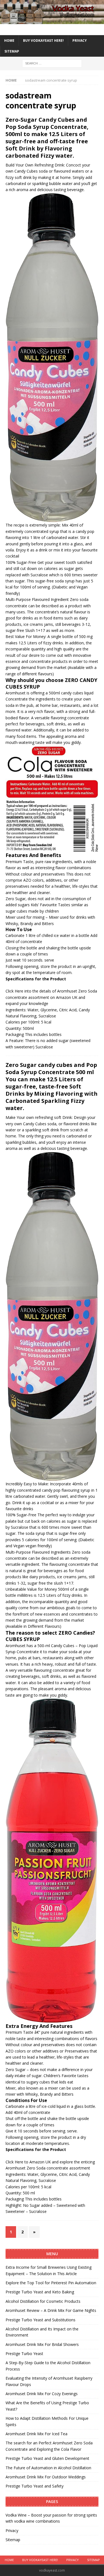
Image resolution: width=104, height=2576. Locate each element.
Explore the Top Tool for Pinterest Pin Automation (51, 2283)
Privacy (80, 41)
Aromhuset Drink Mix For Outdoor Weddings (46, 2477)
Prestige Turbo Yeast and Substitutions (40, 2320)
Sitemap (12, 51)
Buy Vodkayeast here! (43, 41)
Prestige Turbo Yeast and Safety (35, 2486)
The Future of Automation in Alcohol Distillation (48, 2468)
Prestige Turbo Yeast (24, 2354)
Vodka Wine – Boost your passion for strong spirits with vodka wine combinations (51, 2518)
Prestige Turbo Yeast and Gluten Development (47, 2458)
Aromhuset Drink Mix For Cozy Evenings (42, 2394)
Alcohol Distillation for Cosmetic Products (43, 2301)
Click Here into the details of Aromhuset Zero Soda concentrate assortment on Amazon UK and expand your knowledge (51, 997)
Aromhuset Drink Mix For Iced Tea (36, 2434)
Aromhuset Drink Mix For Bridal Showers (42, 2344)
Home (9, 41)
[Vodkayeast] (52, 21)
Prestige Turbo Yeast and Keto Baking (40, 2292)
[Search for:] (52, 63)
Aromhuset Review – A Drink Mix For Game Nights (51, 2310)
